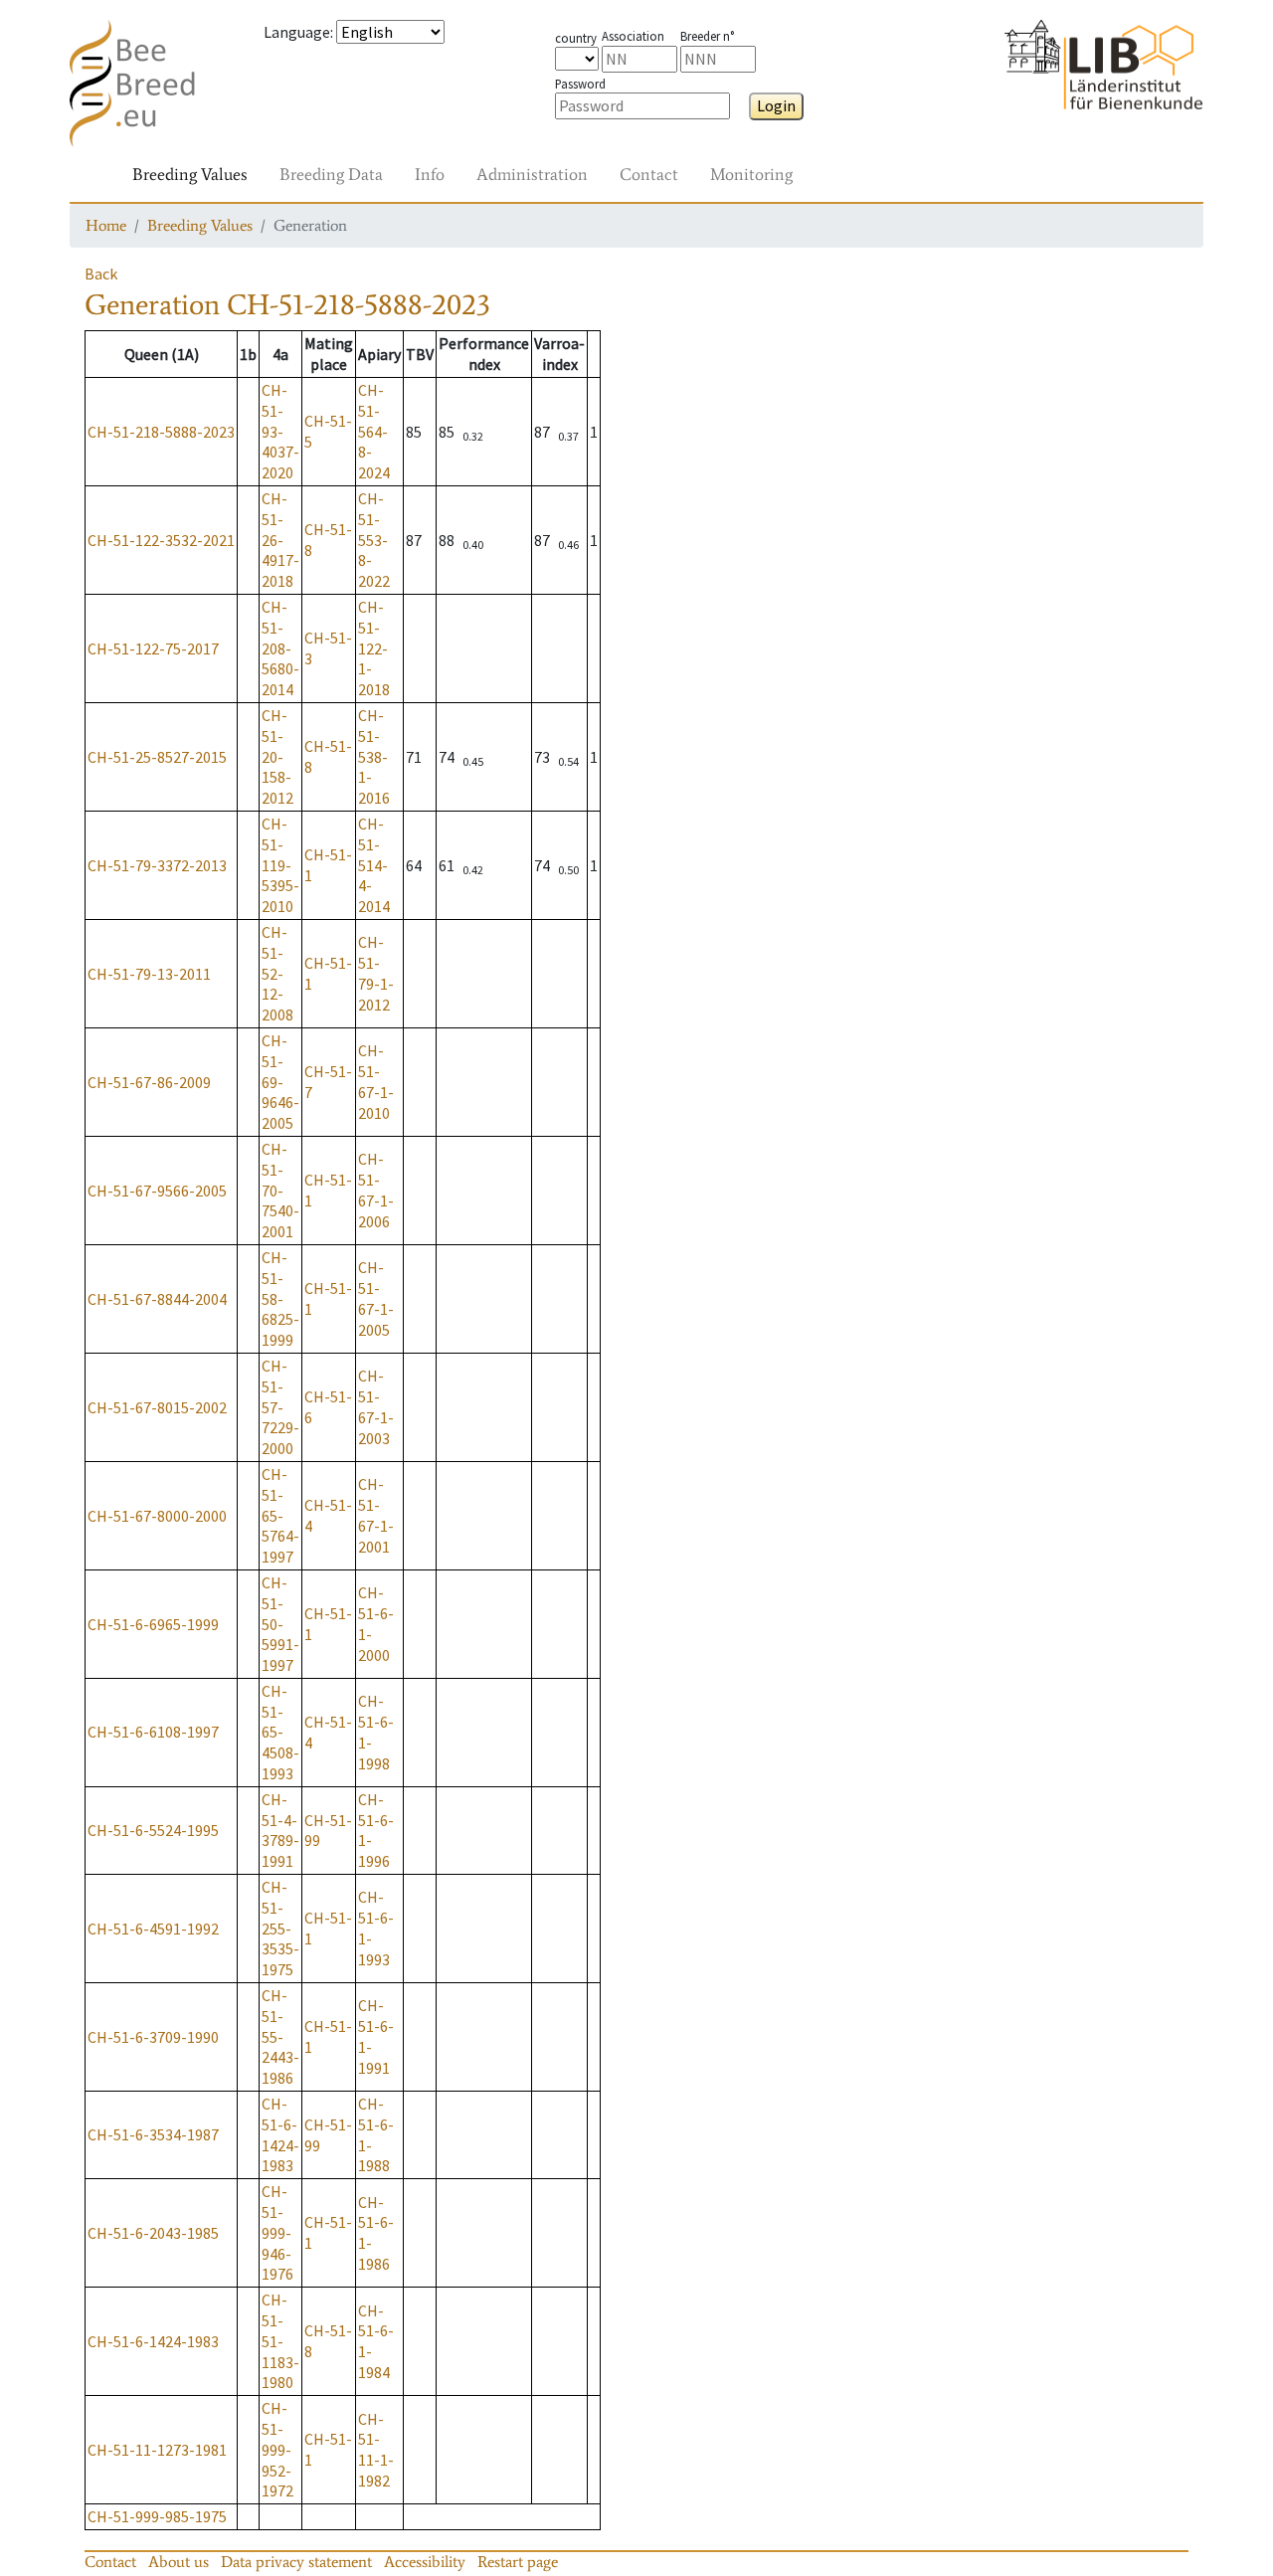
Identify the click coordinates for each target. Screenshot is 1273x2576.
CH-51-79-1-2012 (376, 973)
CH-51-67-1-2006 (376, 1190)
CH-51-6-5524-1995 (153, 1830)
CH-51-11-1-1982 (376, 2450)
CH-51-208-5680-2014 (280, 648)
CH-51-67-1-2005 (376, 1298)
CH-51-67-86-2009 (149, 1082)
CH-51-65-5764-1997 (280, 1515)
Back (101, 274)
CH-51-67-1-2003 (376, 1406)
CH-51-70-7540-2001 (280, 1190)
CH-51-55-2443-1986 (280, 2036)
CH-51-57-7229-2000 (280, 1407)
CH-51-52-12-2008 (277, 973)
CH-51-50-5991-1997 (280, 1624)
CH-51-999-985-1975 (157, 2516)
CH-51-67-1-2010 (376, 1081)
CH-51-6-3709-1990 (153, 2037)
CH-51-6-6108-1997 (153, 1732)
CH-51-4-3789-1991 (280, 1830)
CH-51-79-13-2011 (149, 974)
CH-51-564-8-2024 (374, 431)
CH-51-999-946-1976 (277, 2232)
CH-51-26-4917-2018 (280, 540)
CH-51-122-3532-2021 (161, 540)
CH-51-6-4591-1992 (153, 1929)
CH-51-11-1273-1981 (157, 2450)
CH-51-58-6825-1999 (280, 1298)
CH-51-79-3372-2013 (157, 865)
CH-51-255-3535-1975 (280, 1928)
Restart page (518, 2562)
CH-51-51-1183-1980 (280, 2341)
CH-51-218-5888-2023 (161, 432)
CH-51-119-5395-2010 (280, 865)
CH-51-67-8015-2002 (157, 1407)
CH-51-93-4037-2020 (280, 431)
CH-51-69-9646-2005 (280, 1082)
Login (776, 105)
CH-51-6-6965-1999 (153, 1624)
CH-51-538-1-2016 (374, 756)
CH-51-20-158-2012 (277, 756)
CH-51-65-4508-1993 (280, 1732)
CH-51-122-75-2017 (153, 648)
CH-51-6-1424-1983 (280, 2134)
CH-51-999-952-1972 (277, 2449)
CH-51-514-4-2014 (374, 865)
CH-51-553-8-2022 (374, 540)
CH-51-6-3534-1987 (153, 2134)
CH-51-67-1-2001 (376, 1515)
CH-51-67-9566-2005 (157, 1191)
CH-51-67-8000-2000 (157, 1516)
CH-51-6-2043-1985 (153, 2233)
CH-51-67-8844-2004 (157, 1299)
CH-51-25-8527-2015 (157, 757)
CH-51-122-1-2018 (374, 648)
